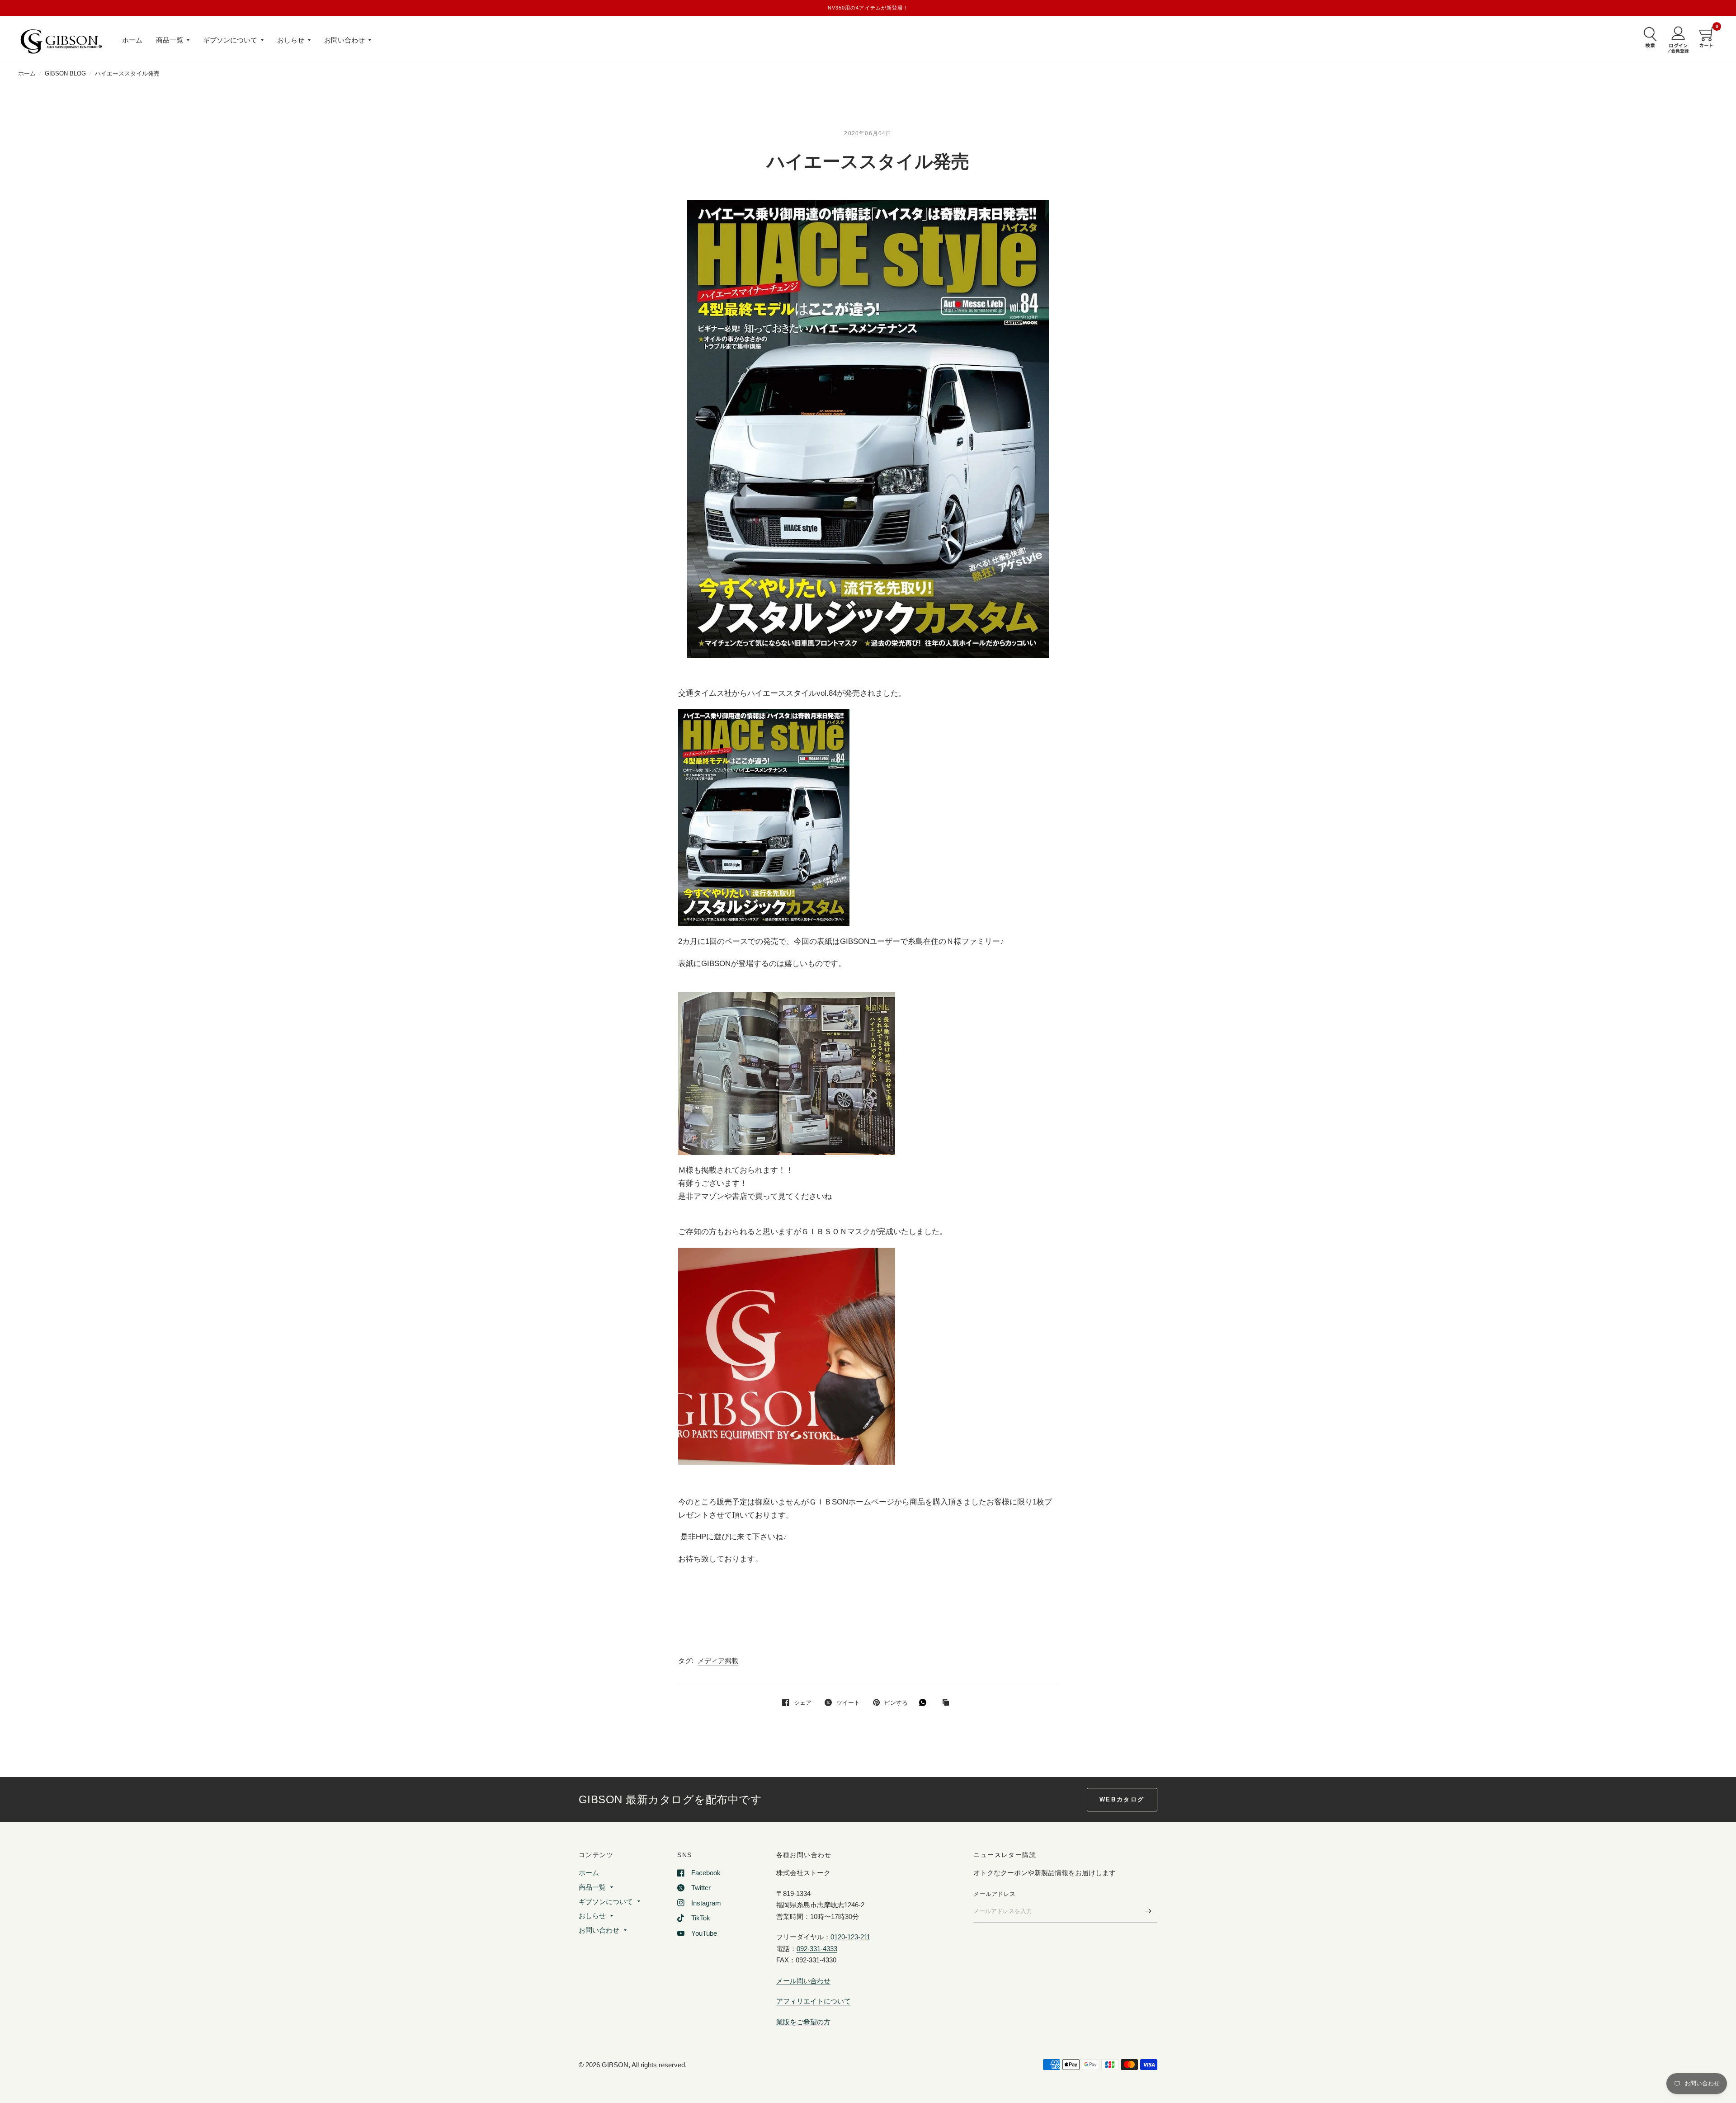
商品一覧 (170, 40)
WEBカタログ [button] (1122, 1799)
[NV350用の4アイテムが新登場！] (868, 8)
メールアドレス (994, 1894)
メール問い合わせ (803, 1981)
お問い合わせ (344, 40)
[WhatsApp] (925, 1702)
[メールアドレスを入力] (1148, 1911)
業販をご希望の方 (803, 2022)
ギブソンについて (230, 40)
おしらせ (291, 40)
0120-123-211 (850, 1937)
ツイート (848, 1703)
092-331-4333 (817, 1949)
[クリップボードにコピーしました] (948, 1703)
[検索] (1648, 37)
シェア (803, 1703)
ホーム (132, 40)
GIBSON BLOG (65, 73)
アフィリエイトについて (814, 2001)
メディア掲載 (718, 1661)
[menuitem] (132, 40)
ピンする (896, 1703)
